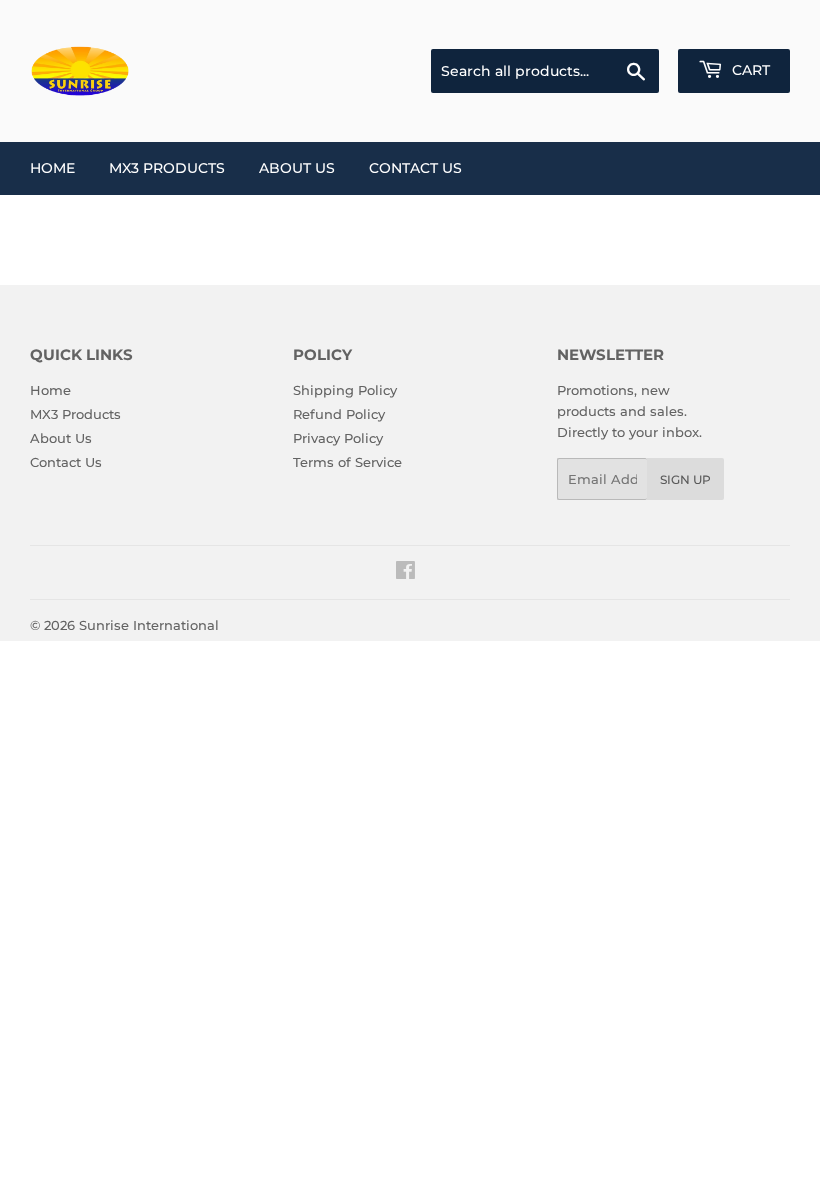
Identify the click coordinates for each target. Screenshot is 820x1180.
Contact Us (415, 168)
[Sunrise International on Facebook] (405, 573)
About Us (297, 168)
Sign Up (685, 479)
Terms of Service (347, 462)
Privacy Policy (338, 438)
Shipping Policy (345, 390)
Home (52, 168)
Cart (749, 70)
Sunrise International (149, 625)
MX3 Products (167, 168)
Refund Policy (339, 414)
